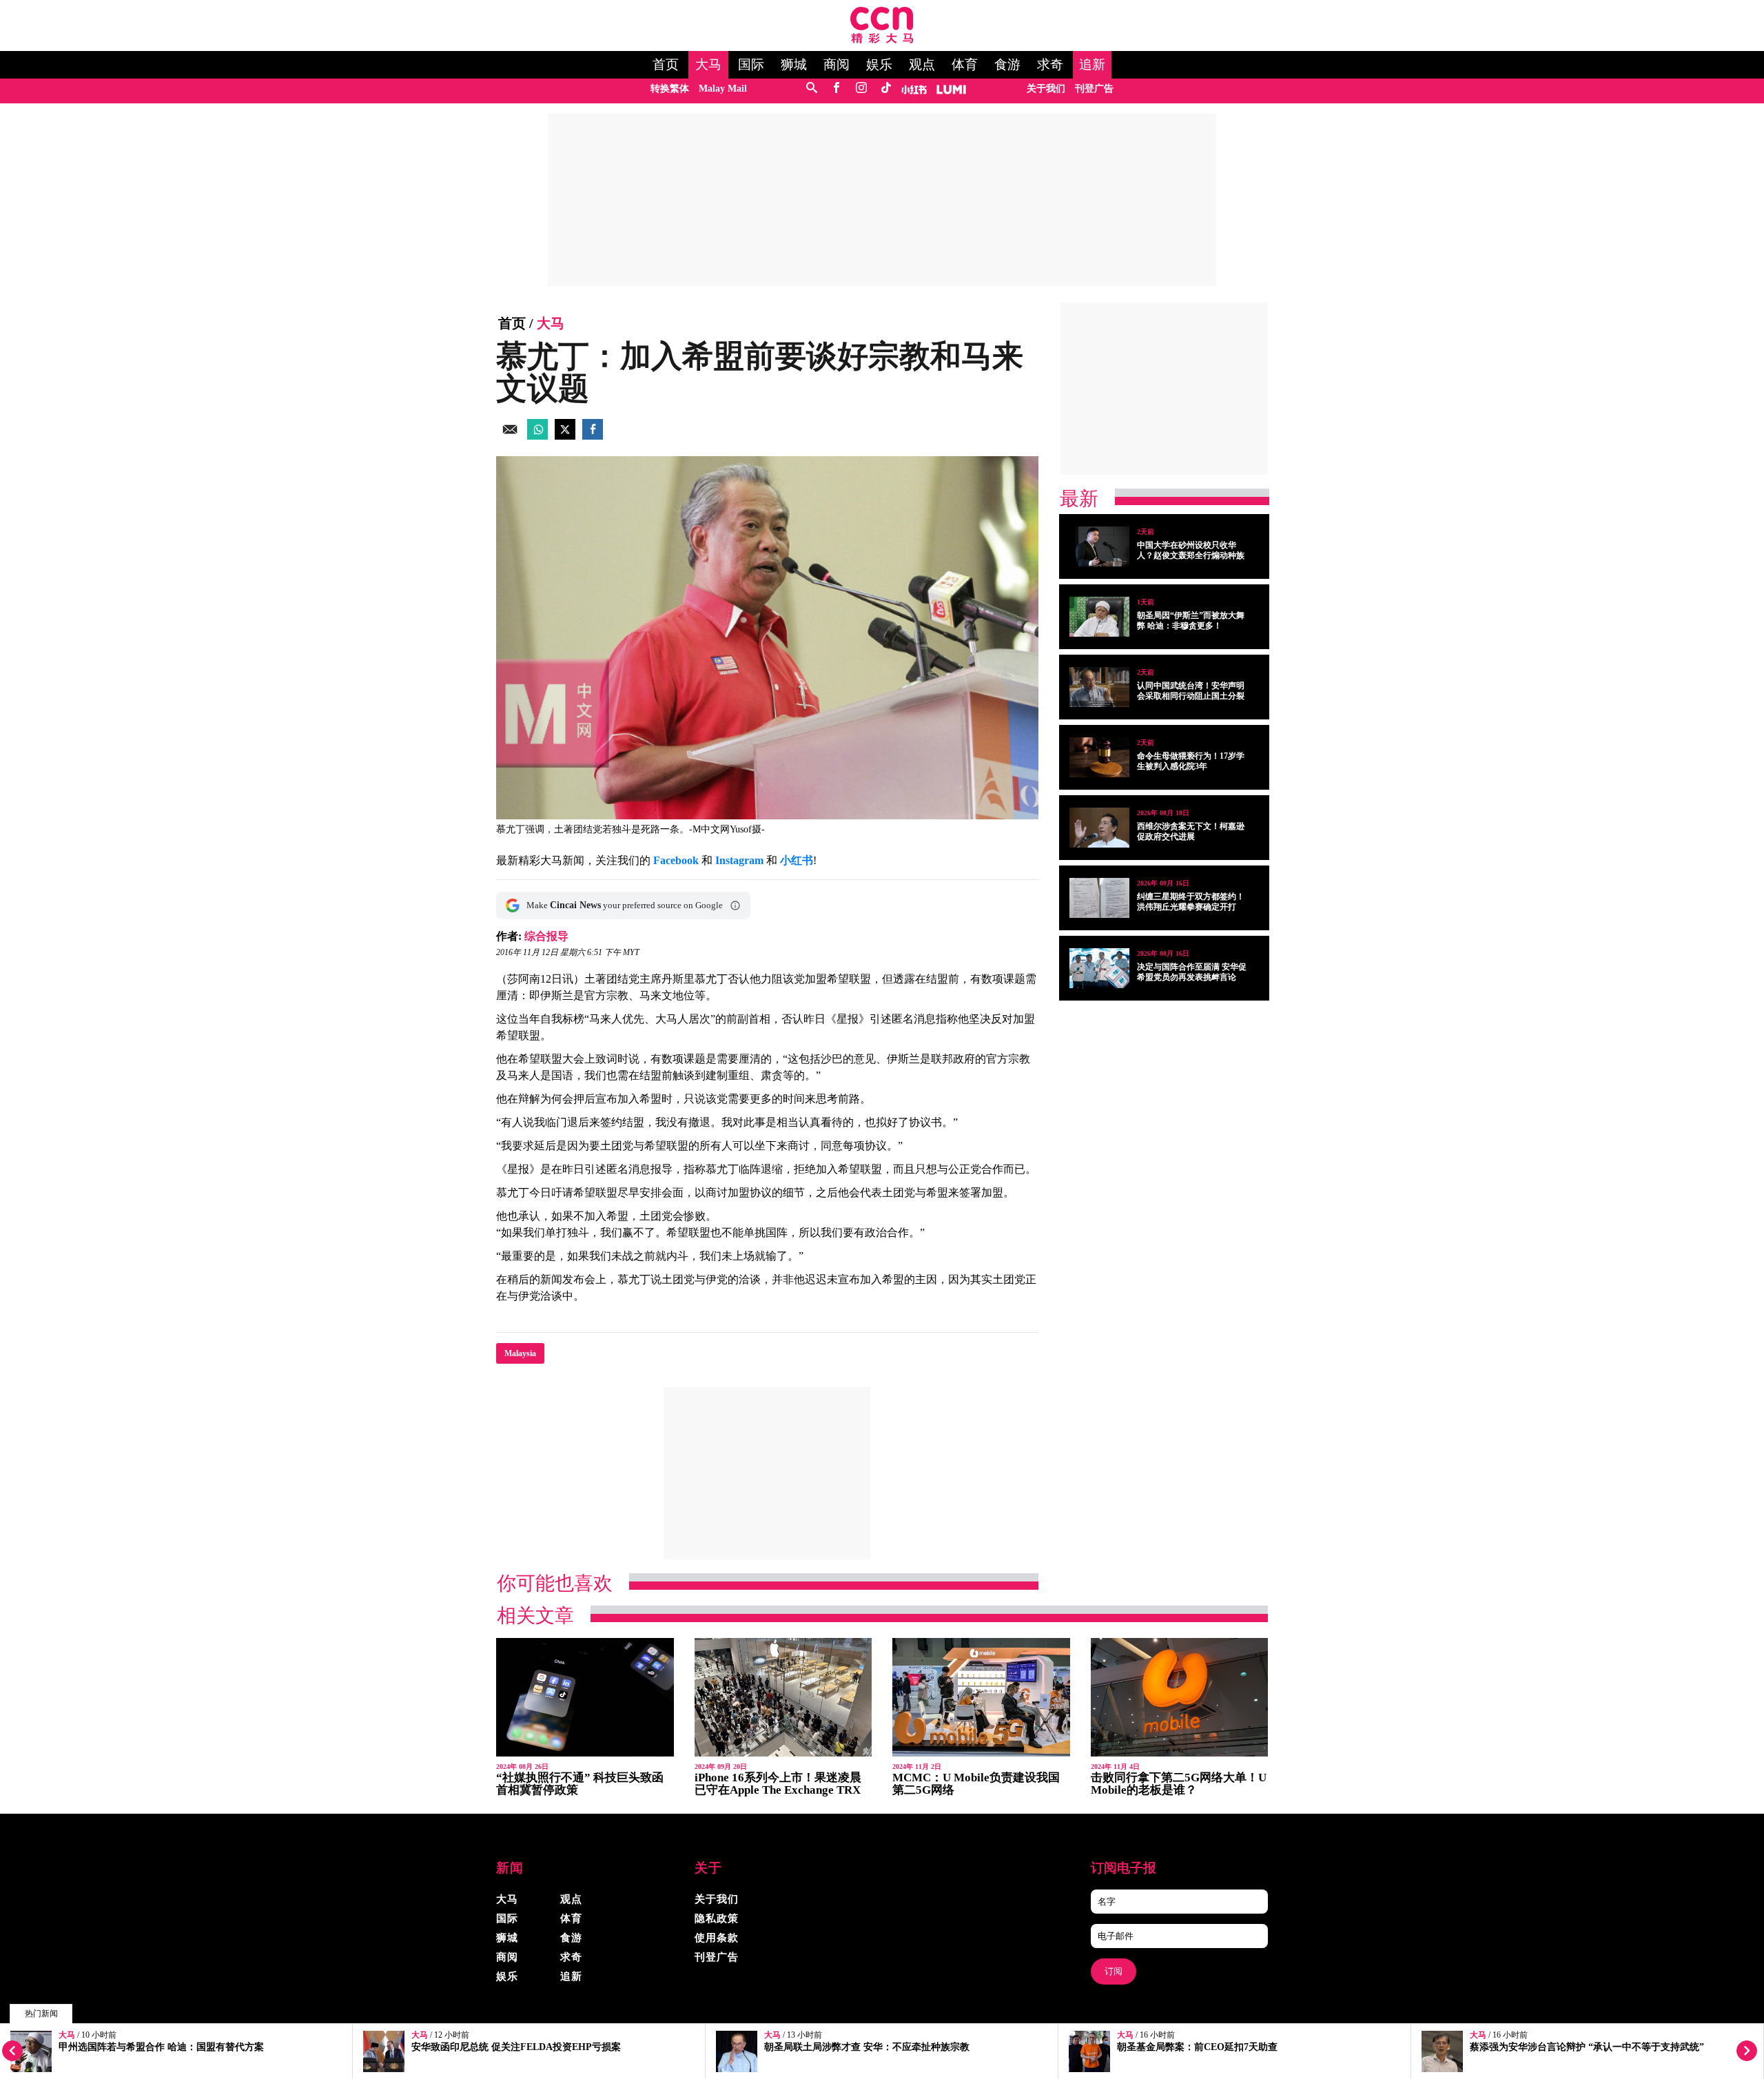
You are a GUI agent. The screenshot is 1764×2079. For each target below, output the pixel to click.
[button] (735, 905)
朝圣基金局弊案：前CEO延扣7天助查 (1197, 2047)
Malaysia (520, 1353)
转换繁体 (670, 89)
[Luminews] (952, 89)
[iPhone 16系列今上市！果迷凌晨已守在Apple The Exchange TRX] (783, 1698)
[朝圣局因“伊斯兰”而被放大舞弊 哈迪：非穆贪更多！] (1099, 617)
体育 (965, 65)
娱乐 (879, 65)
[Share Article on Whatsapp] (537, 436)
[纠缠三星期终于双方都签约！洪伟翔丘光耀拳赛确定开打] (1099, 898)
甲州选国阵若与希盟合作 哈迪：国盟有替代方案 (161, 2047)
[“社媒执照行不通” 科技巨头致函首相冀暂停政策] (585, 1698)
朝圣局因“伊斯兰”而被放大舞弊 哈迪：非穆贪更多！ (1191, 621)
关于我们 (1046, 89)
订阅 (1114, 1971)
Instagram (739, 860)
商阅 (837, 65)
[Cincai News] (882, 40)
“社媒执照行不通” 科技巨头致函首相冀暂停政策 (580, 1784)
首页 (666, 65)
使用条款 (717, 1938)
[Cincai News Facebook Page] (836, 89)
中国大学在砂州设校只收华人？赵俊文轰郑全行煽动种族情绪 (1191, 555)
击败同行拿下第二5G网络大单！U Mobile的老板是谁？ (1179, 1784)
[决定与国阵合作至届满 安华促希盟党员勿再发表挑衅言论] (1099, 968)
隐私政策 (717, 1918)
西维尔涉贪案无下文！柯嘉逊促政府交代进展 (1191, 831)
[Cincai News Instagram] (861, 89)
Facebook (676, 860)
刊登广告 (1094, 89)
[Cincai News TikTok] (886, 89)
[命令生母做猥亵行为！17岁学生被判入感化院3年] (1099, 757)
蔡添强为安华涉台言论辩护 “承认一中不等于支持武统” (1587, 2047)
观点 (922, 65)
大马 (708, 65)
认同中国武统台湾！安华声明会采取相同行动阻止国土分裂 (1191, 691)
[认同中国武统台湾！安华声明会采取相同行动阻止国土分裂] (1099, 687)
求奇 (1050, 65)
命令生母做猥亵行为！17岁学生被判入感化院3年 (1191, 761)
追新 (1092, 65)
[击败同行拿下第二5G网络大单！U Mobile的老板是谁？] (1180, 1698)
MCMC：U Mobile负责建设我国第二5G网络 (976, 1784)
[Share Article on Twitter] (565, 436)
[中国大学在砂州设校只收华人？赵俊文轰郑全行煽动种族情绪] (1099, 546)
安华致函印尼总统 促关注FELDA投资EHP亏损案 (516, 2047)
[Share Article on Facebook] (593, 436)
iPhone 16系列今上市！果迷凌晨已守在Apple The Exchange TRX (778, 1784)
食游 (1007, 65)
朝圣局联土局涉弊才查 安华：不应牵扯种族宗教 (867, 2047)
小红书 (797, 860)
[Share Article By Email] (510, 436)
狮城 (794, 65)
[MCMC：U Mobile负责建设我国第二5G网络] (981, 1698)
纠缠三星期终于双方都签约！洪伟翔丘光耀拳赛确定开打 (1191, 902)
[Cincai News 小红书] (914, 89)
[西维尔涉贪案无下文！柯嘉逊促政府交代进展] (1099, 828)
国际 (751, 65)
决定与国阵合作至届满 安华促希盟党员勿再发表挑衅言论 (1192, 972)
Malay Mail (723, 89)
